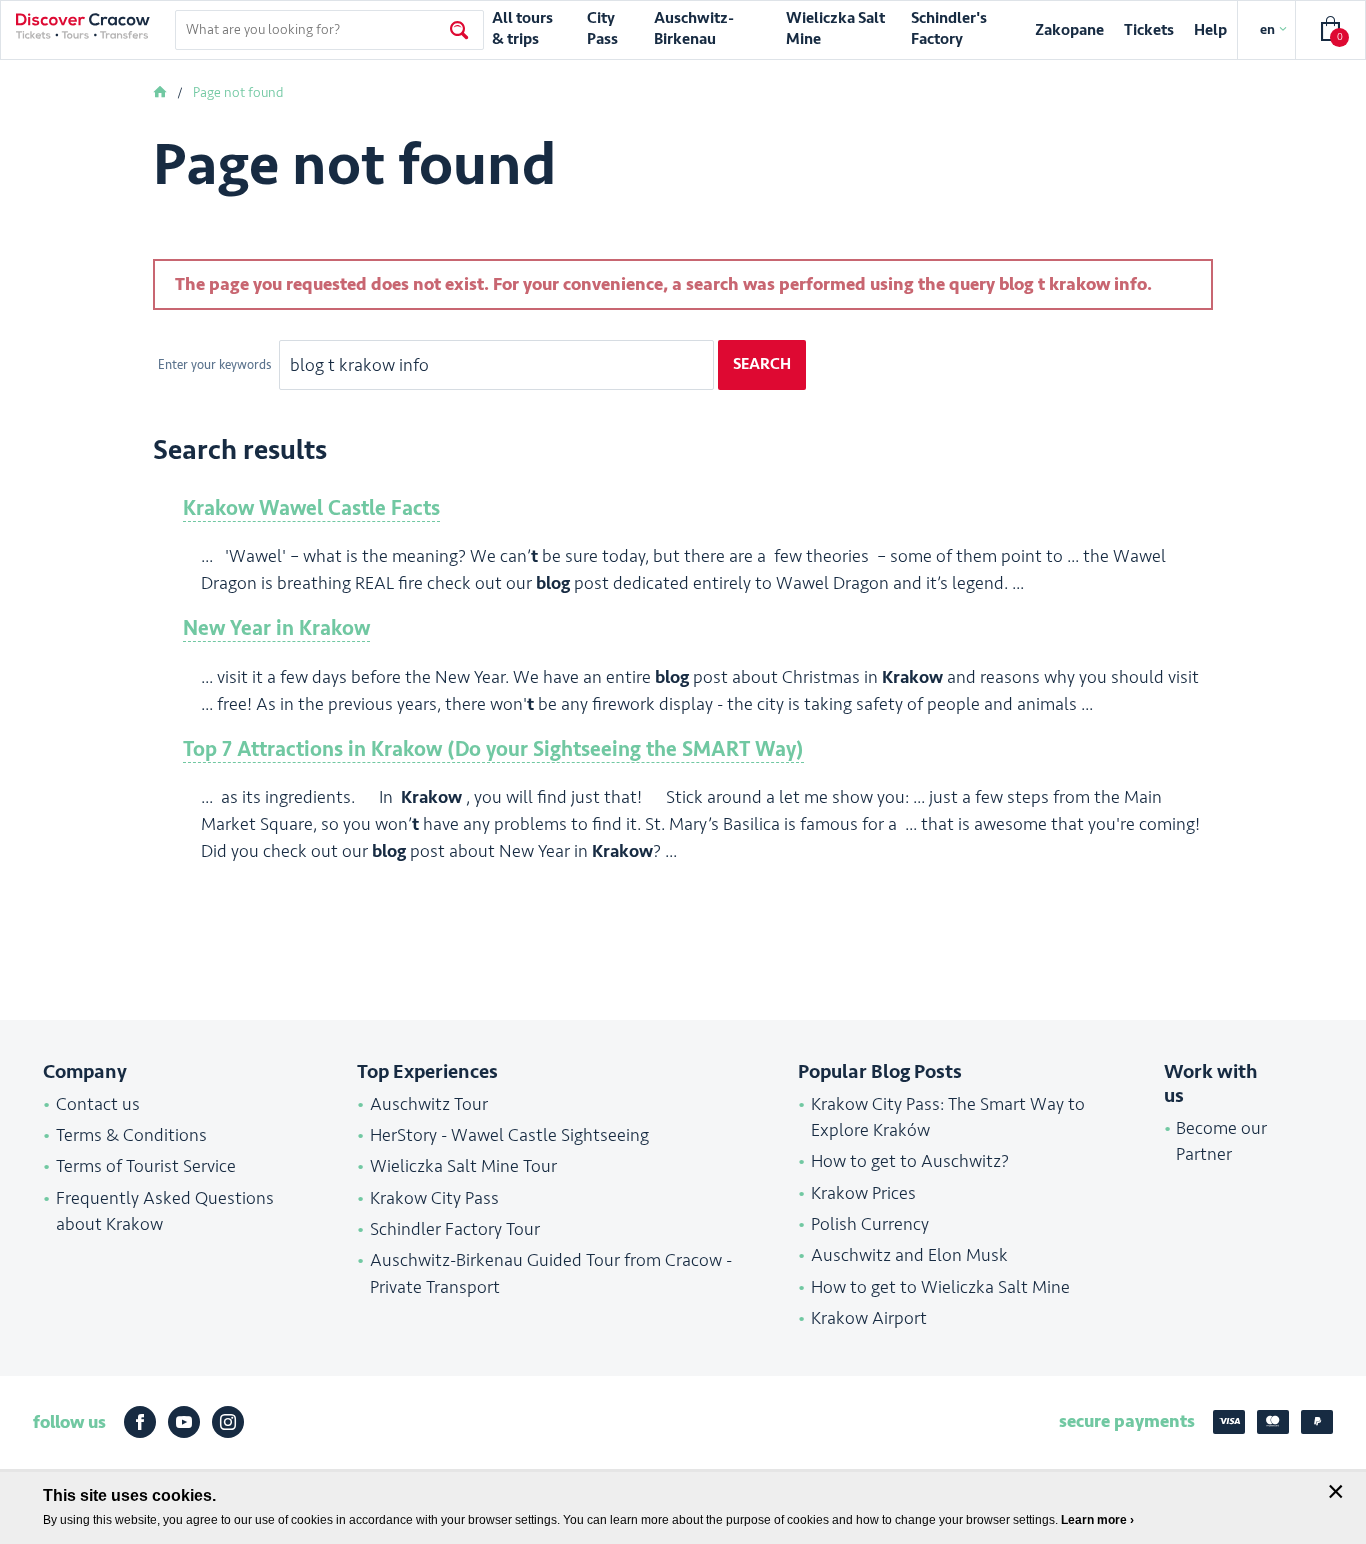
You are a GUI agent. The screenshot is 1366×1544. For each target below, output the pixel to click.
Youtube (184, 1422)
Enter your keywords (216, 365)
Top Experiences (427, 1072)
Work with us (1211, 1084)
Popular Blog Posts (880, 1072)
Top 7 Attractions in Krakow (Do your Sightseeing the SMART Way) (493, 749)
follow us (69, 1422)
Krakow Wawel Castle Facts (311, 508)
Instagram (228, 1422)
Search (762, 364)
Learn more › (1097, 1520)
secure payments (1127, 1421)
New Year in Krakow (276, 628)
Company (85, 1072)
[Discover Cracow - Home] (83, 26)
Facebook (140, 1422)
